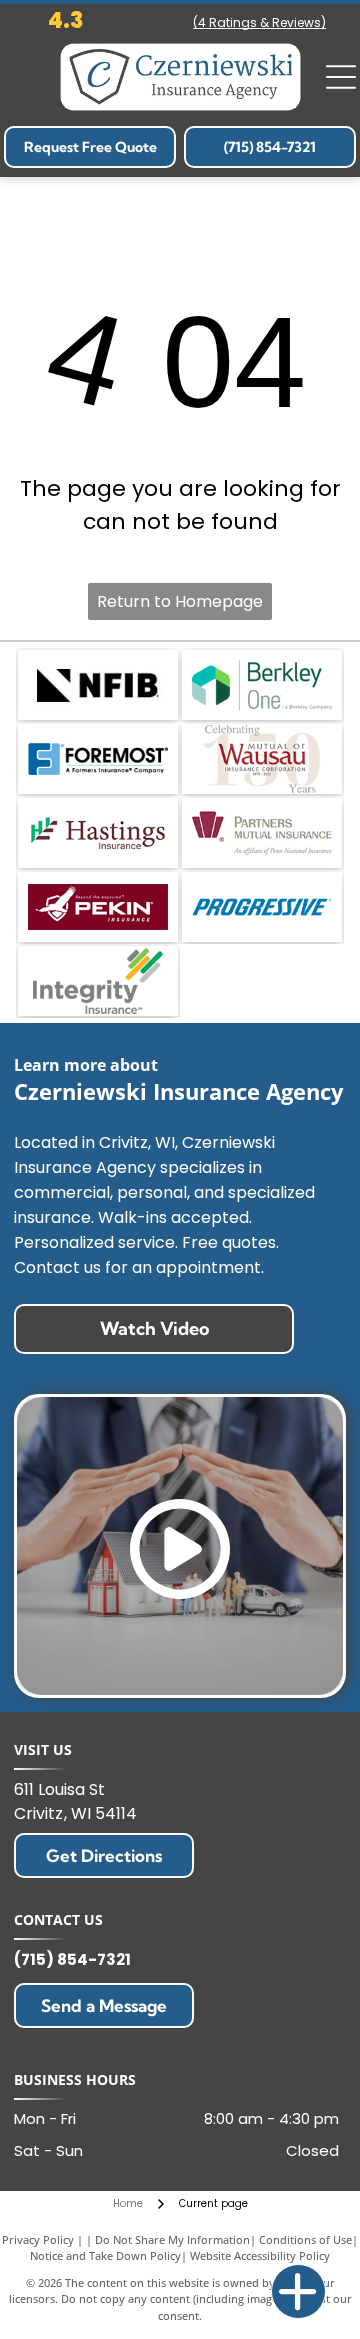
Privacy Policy (38, 2239)
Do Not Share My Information (172, 2239)
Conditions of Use (305, 2239)
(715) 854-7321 (72, 1959)
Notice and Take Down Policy (105, 2255)
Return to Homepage (180, 601)
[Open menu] (341, 77)
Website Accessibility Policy (260, 2255)
